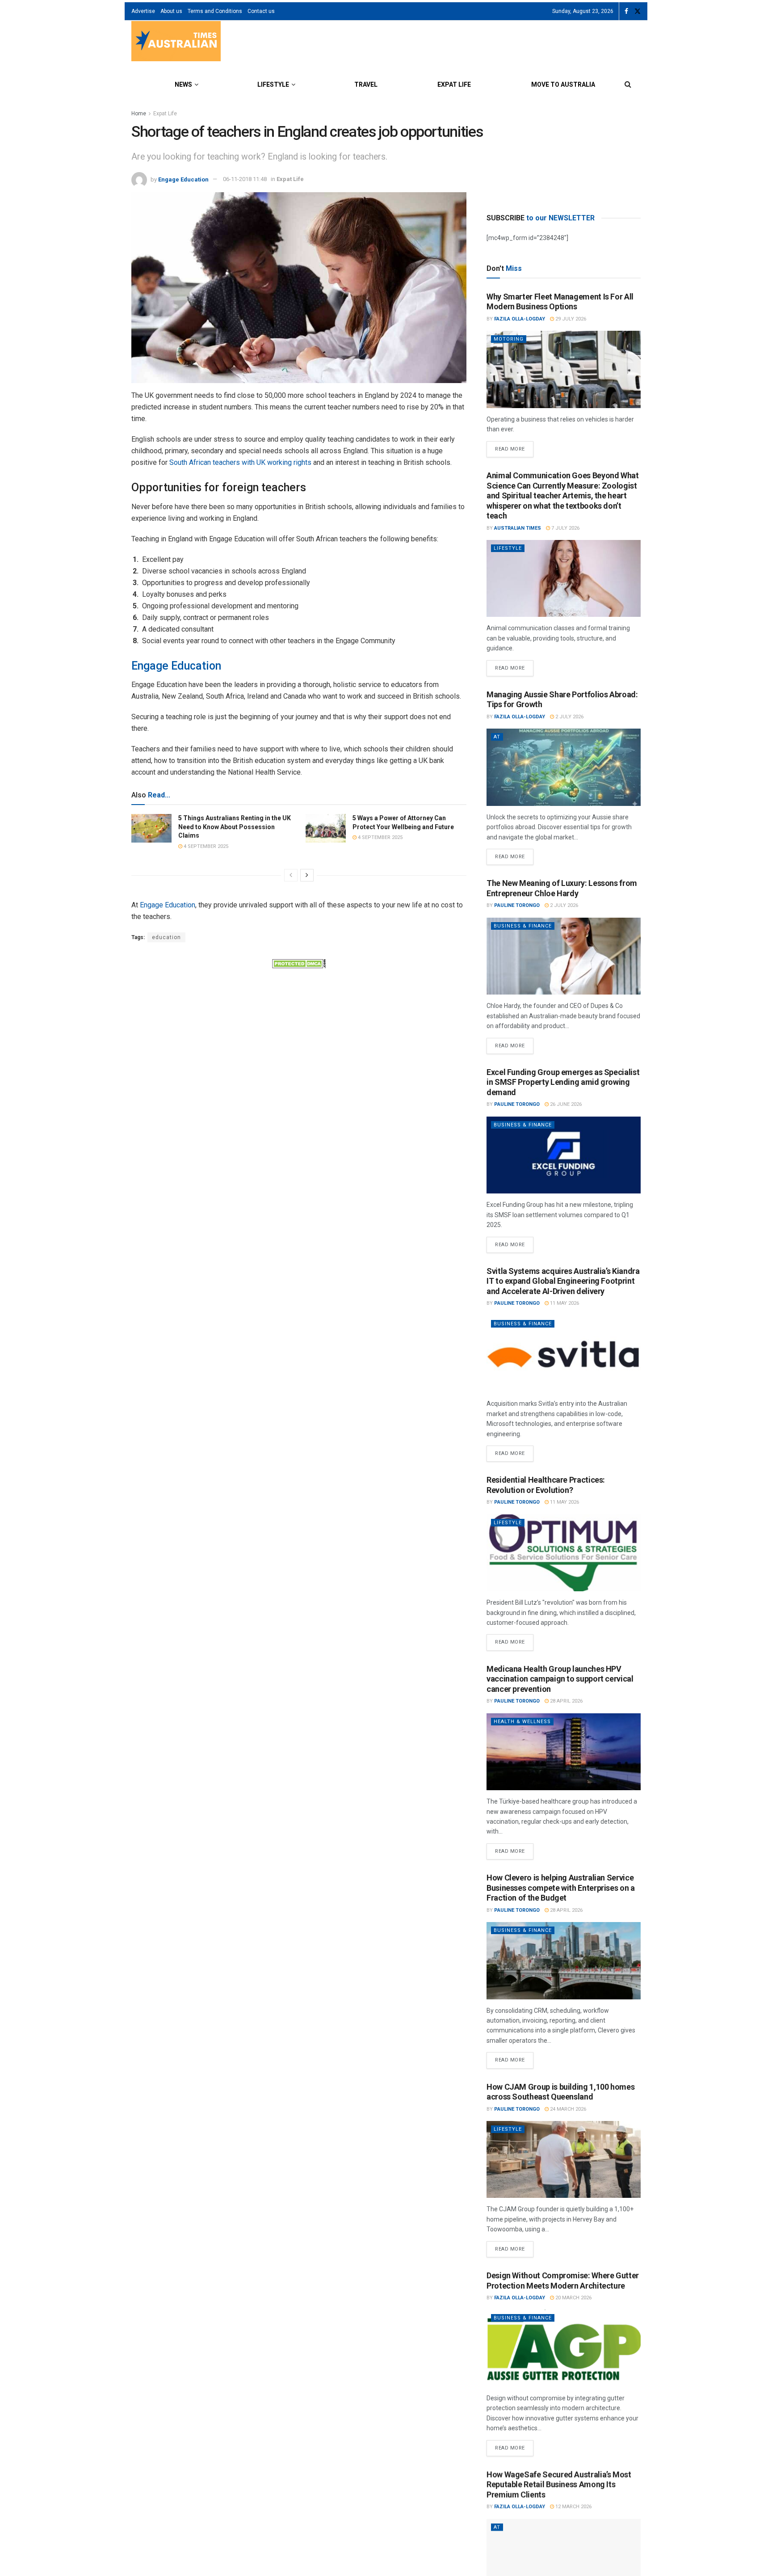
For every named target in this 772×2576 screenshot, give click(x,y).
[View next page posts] (307, 875)
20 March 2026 (573, 2298)
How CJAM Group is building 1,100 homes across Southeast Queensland (560, 2092)
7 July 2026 (565, 528)
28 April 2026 (566, 1701)
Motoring (509, 339)
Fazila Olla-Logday (520, 319)
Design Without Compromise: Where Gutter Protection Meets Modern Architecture (563, 2281)
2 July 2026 (569, 717)
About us (171, 11)
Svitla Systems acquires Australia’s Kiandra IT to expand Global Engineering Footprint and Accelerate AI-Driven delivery (563, 1281)
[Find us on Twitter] (638, 11)
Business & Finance (523, 926)
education (166, 937)
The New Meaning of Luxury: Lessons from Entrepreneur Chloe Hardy (562, 888)
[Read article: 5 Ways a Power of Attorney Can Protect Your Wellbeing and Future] (326, 828)
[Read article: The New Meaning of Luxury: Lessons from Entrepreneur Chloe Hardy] (564, 956)
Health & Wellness (522, 1722)
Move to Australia (563, 84)
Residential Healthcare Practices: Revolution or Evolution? (546, 1485)
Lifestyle (273, 84)
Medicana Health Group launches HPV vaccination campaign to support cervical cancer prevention (560, 1679)
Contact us (261, 11)
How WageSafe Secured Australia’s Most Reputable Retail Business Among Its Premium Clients (559, 2484)
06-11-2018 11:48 (245, 179)
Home (139, 114)
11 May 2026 (564, 1303)
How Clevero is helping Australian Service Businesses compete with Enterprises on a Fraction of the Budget (561, 1888)
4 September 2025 (205, 846)
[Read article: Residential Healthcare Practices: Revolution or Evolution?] (564, 1553)
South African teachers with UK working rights (240, 462)
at (497, 737)
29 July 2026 (570, 319)
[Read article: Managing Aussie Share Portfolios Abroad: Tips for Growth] (564, 767)
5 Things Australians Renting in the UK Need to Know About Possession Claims (235, 827)
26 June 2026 (565, 1104)
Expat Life (454, 84)
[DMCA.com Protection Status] (299, 963)
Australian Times (518, 528)
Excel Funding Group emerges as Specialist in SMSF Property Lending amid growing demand (563, 1082)
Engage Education (183, 179)
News (183, 84)
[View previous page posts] (291, 875)
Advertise (143, 11)
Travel (366, 84)
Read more (514, 447)
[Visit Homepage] (176, 42)
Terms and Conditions (215, 11)
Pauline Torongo (517, 905)
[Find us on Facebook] (626, 11)
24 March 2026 (567, 2109)
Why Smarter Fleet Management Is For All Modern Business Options (560, 302)
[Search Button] (628, 84)
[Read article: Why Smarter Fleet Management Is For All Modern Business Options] (564, 369)
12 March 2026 (573, 2506)
